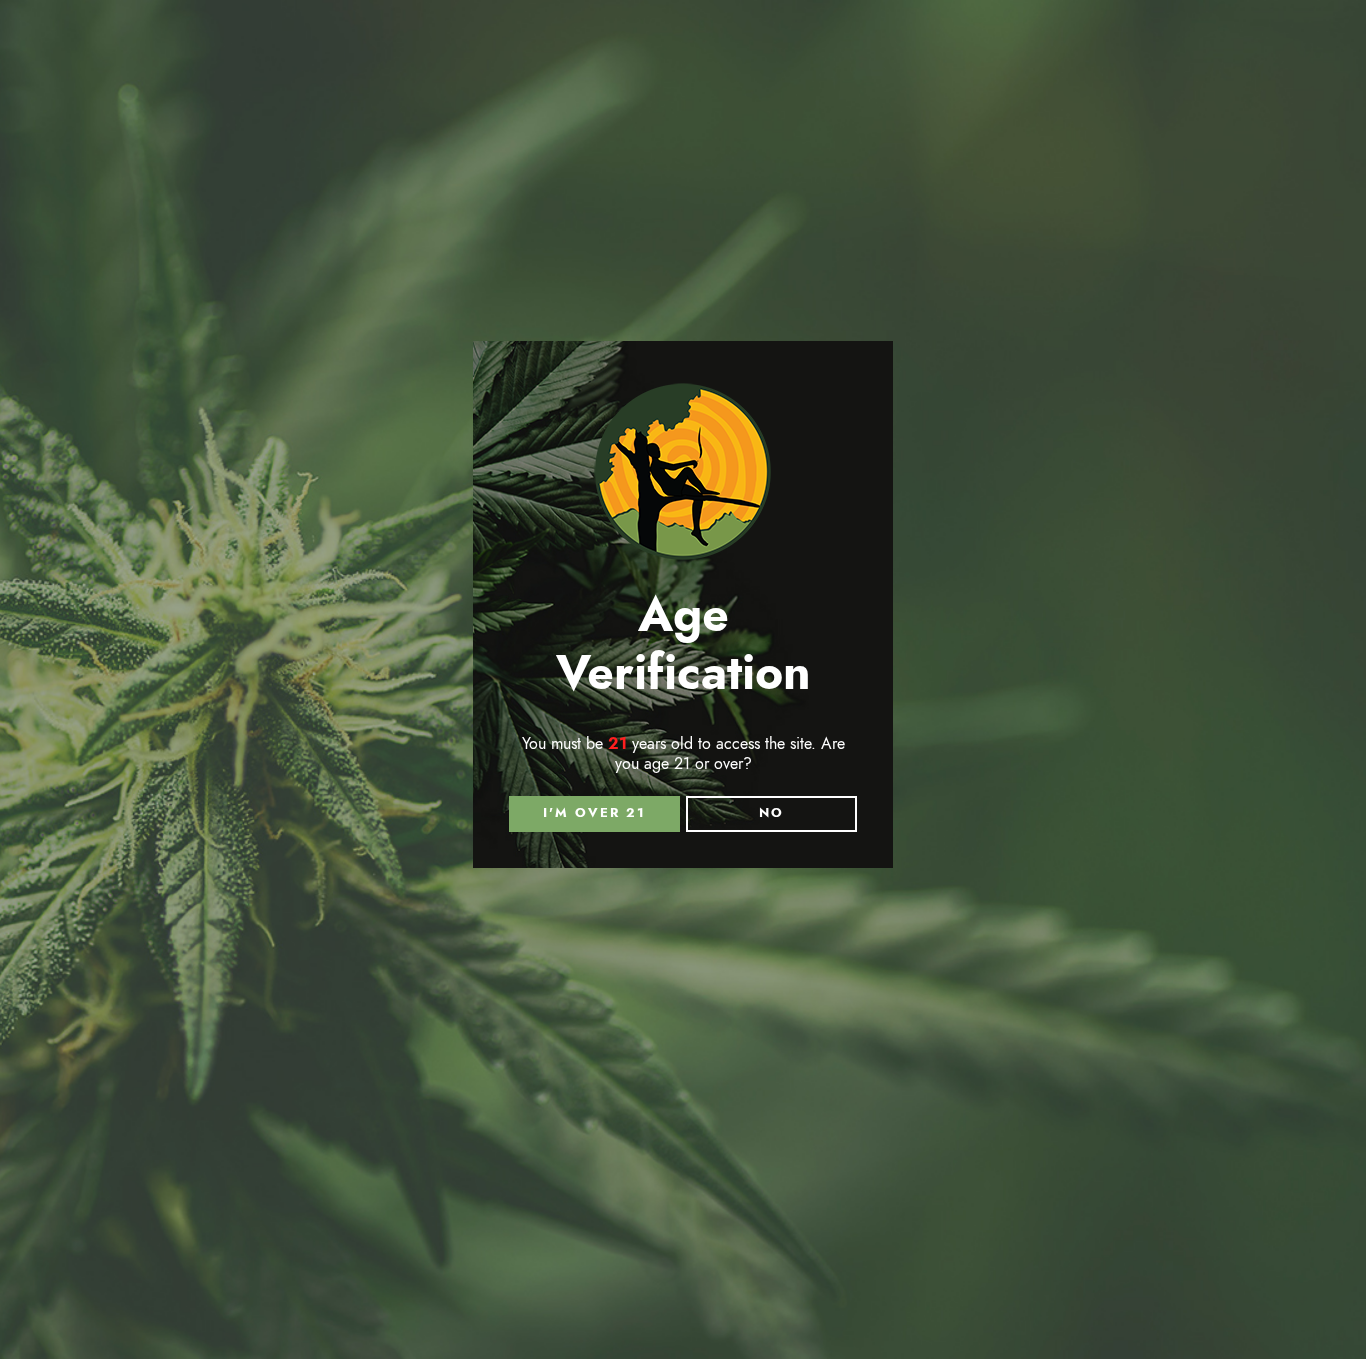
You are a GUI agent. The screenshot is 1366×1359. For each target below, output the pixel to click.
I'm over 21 (594, 813)
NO (771, 813)
